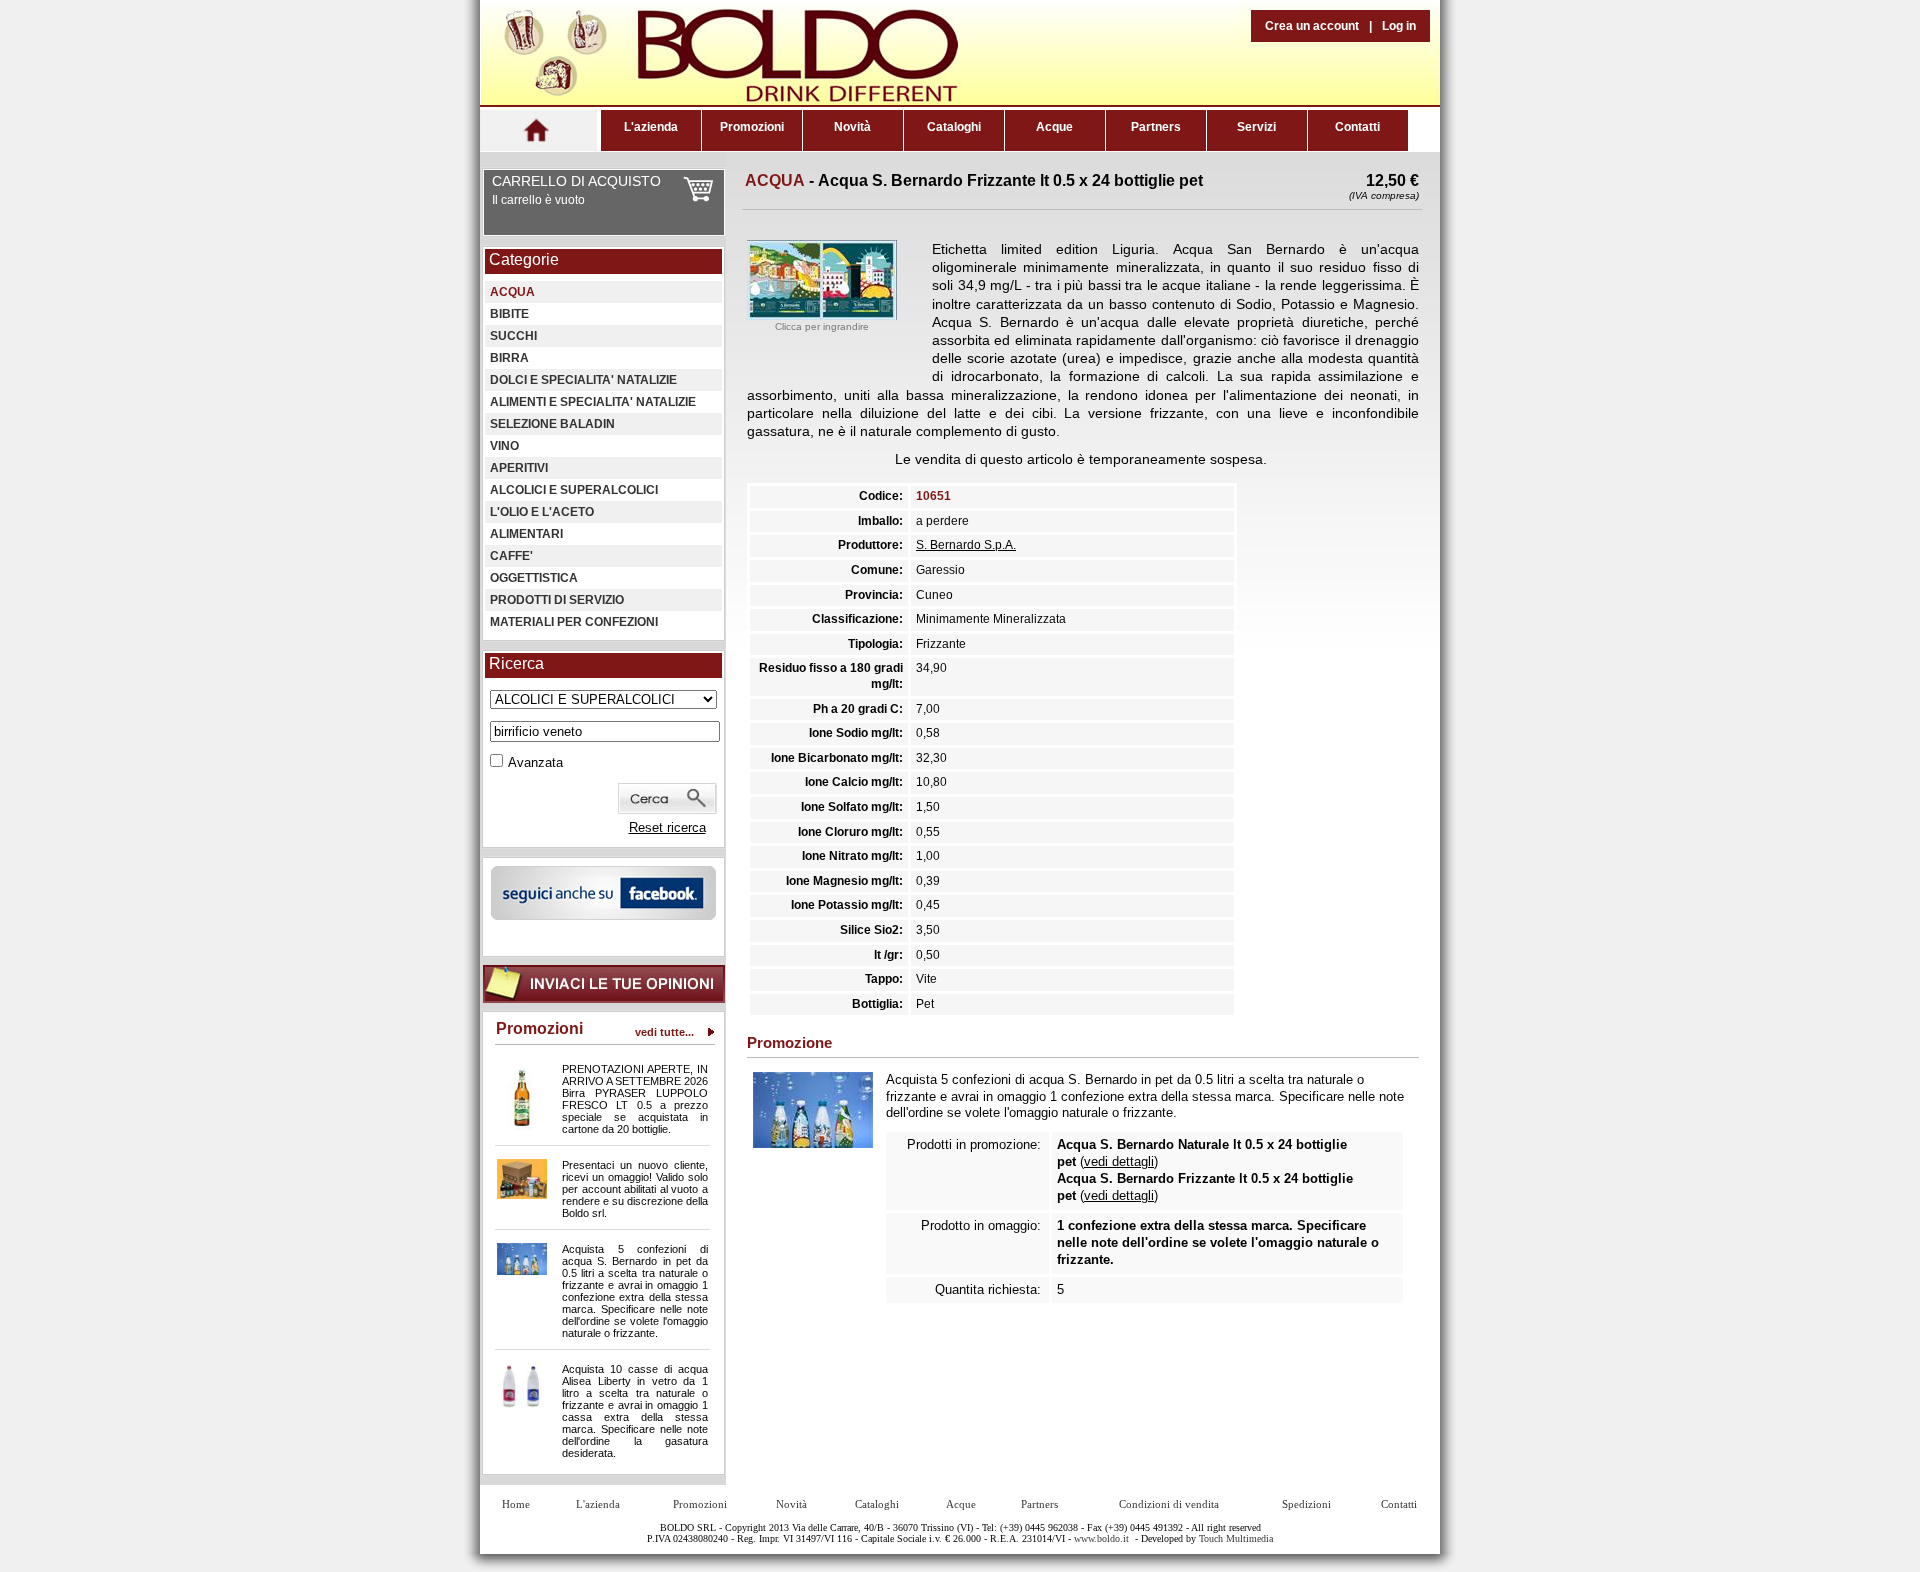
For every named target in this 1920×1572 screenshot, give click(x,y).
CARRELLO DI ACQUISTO (576, 181)
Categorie (524, 259)
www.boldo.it (1101, 1538)
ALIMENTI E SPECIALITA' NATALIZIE (593, 402)
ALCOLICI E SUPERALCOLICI (574, 490)
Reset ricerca (667, 827)
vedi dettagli (1119, 1161)
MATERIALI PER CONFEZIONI (574, 622)
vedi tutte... (664, 1032)
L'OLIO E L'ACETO (542, 512)
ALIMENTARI (526, 534)
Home (516, 1504)
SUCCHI (513, 336)
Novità (852, 127)
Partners (1156, 127)
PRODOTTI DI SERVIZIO (557, 600)
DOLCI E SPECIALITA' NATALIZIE (583, 380)
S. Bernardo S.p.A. (966, 545)
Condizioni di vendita (1169, 1504)
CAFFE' (511, 556)
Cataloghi (954, 127)
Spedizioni (1306, 1504)
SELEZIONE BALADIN (552, 424)
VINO (504, 446)
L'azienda (651, 127)
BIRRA (509, 358)
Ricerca (516, 663)
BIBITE (509, 314)
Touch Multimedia (1236, 1538)
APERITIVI (519, 468)
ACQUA (512, 292)
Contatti (1357, 127)
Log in (1399, 26)
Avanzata (535, 762)
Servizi (1256, 127)
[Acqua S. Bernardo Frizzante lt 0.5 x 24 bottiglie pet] (822, 315)
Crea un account (1312, 26)
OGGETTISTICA (534, 578)
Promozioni (752, 127)
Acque (1054, 127)
